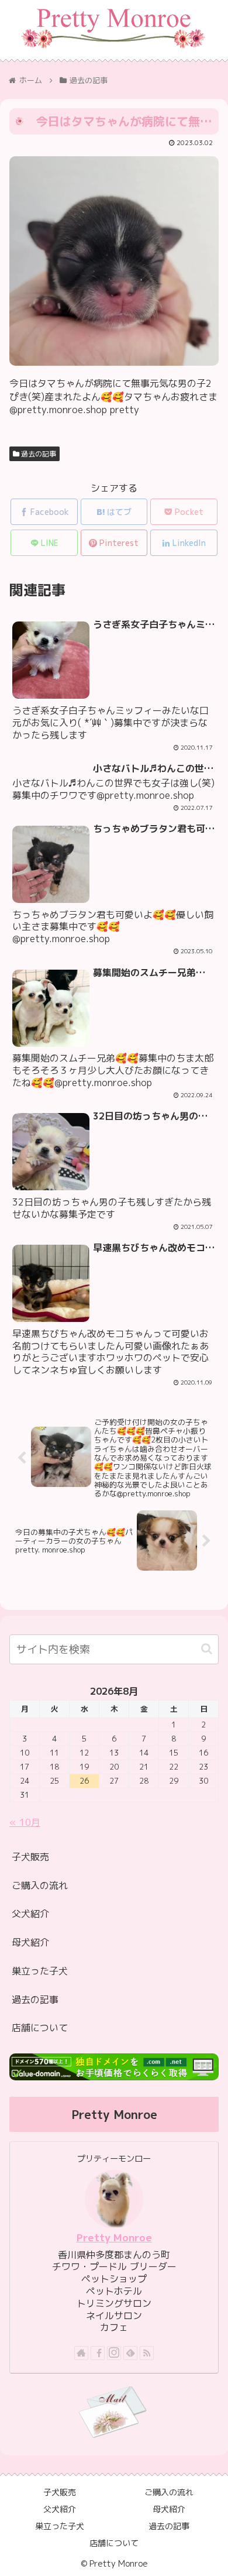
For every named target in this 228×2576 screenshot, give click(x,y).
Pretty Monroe (114, 2237)
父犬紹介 (30, 1914)
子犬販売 (30, 1857)
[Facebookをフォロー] (98, 2353)
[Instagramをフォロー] (114, 2353)
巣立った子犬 (40, 1971)
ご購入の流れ (40, 1885)
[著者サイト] (81, 2353)
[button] (207, 1649)
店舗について (40, 2028)
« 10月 (25, 1822)
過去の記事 (38, 454)
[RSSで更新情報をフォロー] (147, 2353)
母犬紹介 (30, 1942)
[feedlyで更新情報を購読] (130, 2353)
